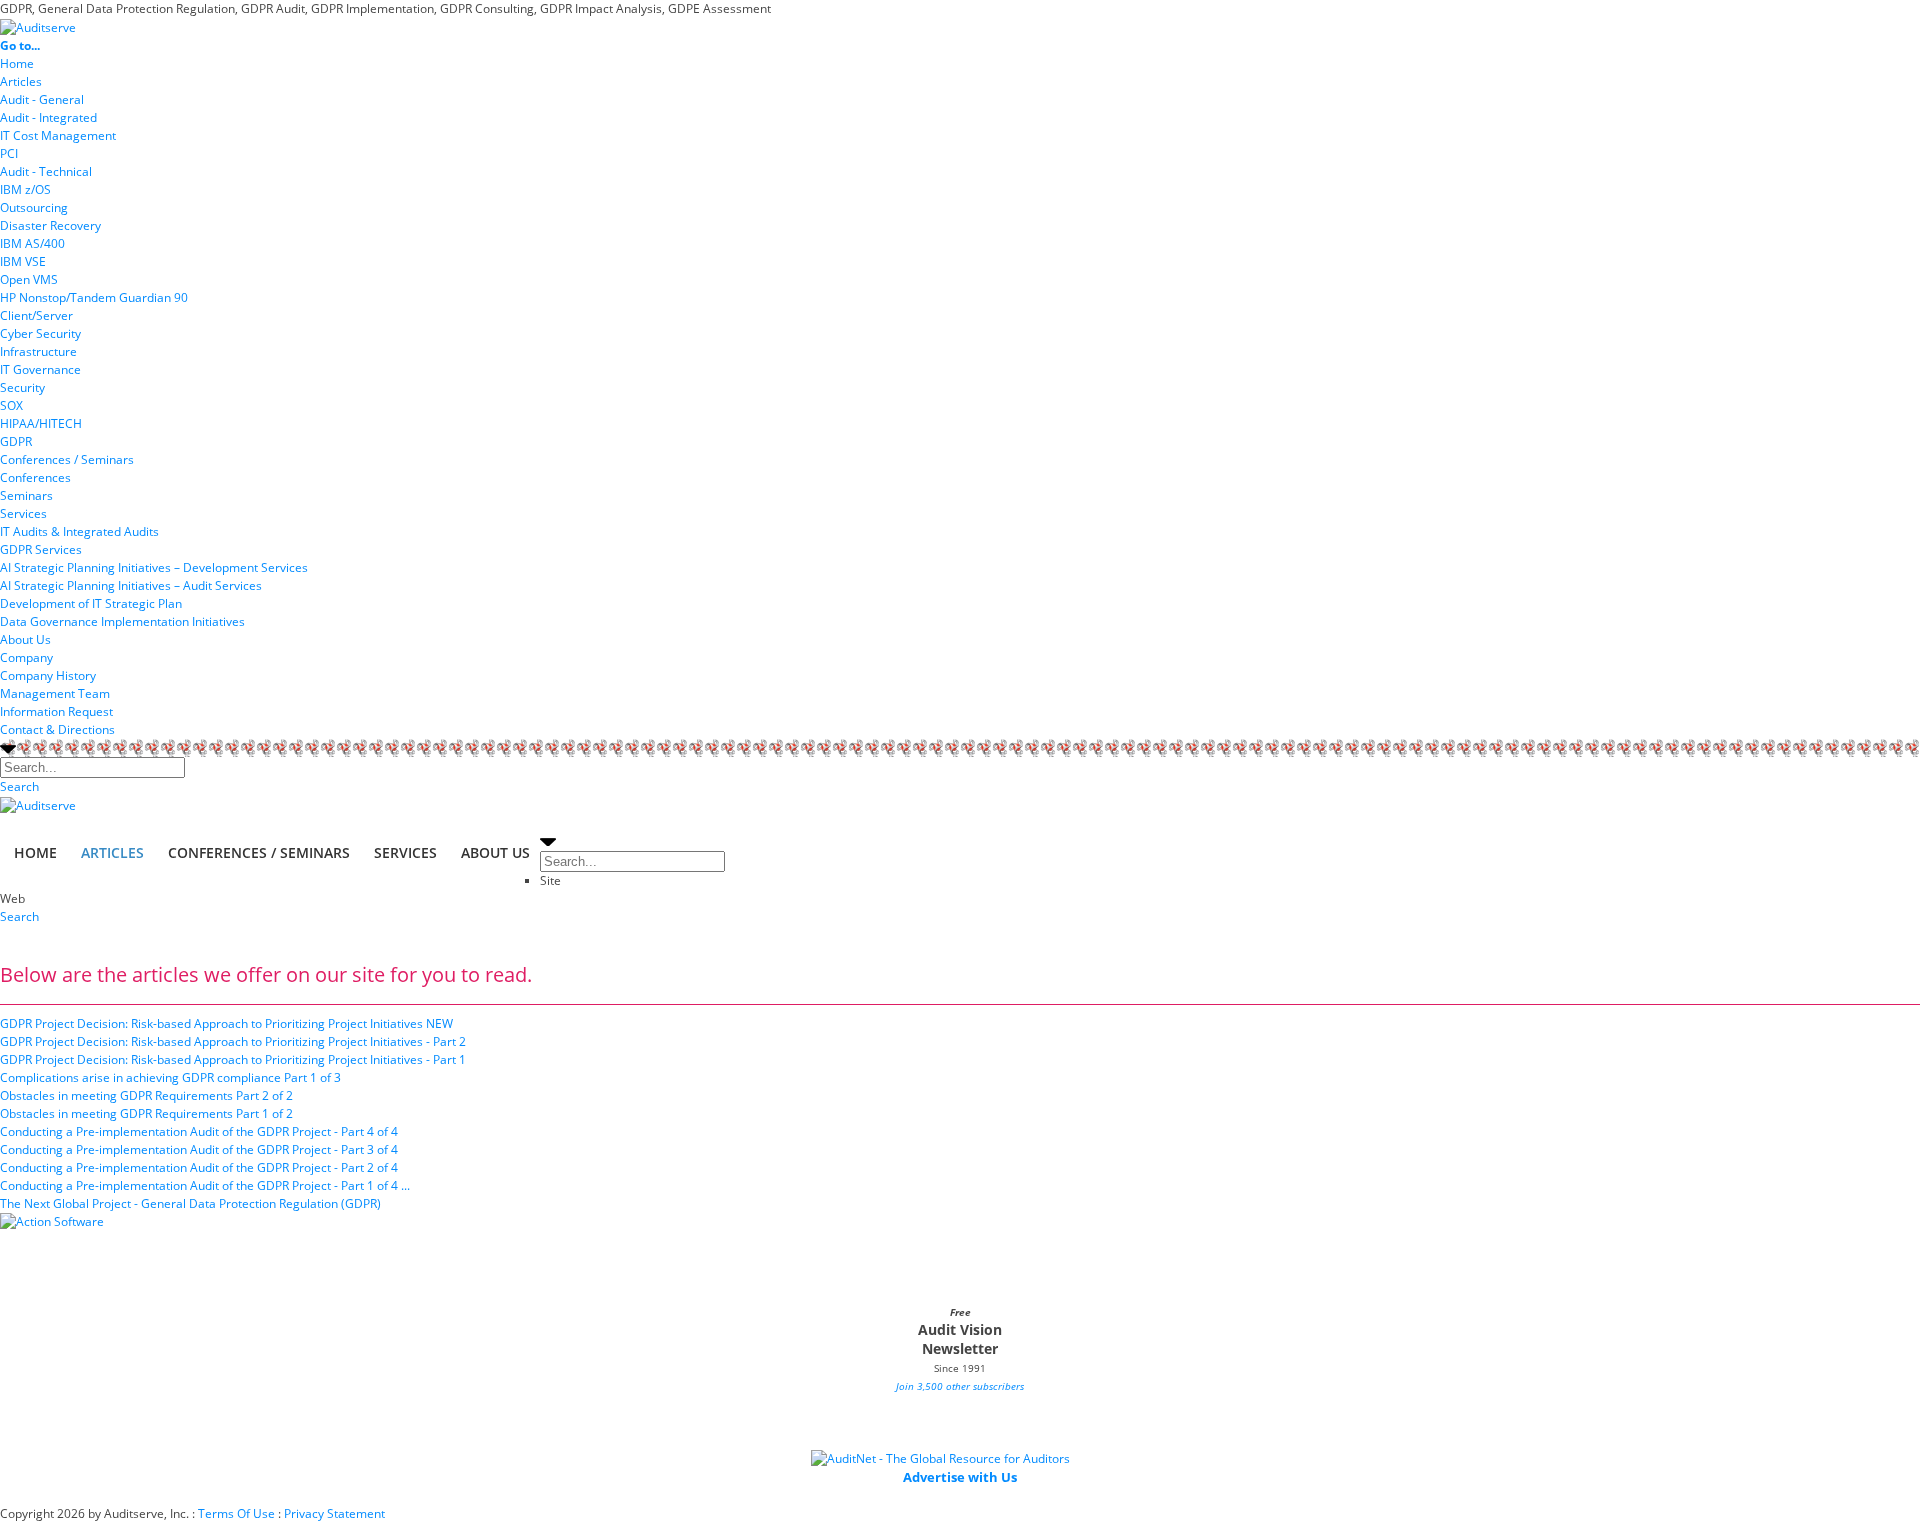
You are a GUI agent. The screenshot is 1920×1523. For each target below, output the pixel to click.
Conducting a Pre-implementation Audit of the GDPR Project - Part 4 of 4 (199, 1131)
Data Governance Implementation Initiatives (122, 621)
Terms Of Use (236, 1513)
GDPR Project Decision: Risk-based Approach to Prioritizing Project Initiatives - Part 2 (233, 1041)
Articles (21, 81)
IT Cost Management (58, 135)
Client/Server (36, 315)
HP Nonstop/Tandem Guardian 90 (94, 297)
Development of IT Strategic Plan (91, 603)
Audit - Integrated (48, 117)
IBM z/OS (25, 189)
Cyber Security (40, 333)
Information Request (56, 711)
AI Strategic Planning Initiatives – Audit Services (131, 585)
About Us (25, 639)
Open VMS (29, 279)
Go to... (20, 45)
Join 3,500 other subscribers (960, 1386)
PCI (9, 153)
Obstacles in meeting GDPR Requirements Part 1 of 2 (146, 1113)
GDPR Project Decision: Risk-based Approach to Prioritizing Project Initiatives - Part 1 (233, 1059)
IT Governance (40, 369)
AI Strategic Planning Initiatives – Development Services (154, 567)
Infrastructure (38, 351)
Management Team (55, 693)
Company (26, 657)
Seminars (26, 495)
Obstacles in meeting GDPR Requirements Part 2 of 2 (146, 1095)
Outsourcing (34, 207)
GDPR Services (41, 549)
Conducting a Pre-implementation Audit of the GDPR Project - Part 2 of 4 (199, 1167)
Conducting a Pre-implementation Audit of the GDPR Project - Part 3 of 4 (199, 1149)
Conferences (35, 477)
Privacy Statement (334, 1513)
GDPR (16, 441)
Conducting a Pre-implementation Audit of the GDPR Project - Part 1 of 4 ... (205, 1185)
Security (22, 387)
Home (17, 63)
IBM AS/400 (32, 243)
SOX (11, 405)
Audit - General (42, 99)
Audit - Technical (46, 171)
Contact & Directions (57, 729)
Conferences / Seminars (67, 459)
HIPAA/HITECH (41, 423)
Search (19, 786)
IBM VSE (23, 261)
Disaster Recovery (50, 225)
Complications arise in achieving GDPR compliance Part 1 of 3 (170, 1077)
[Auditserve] (38, 26)
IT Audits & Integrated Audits (79, 531)
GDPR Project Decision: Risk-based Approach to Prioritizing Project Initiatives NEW (226, 1023)
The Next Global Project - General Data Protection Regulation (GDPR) (190, 1203)
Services (23, 513)
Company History (48, 675)
